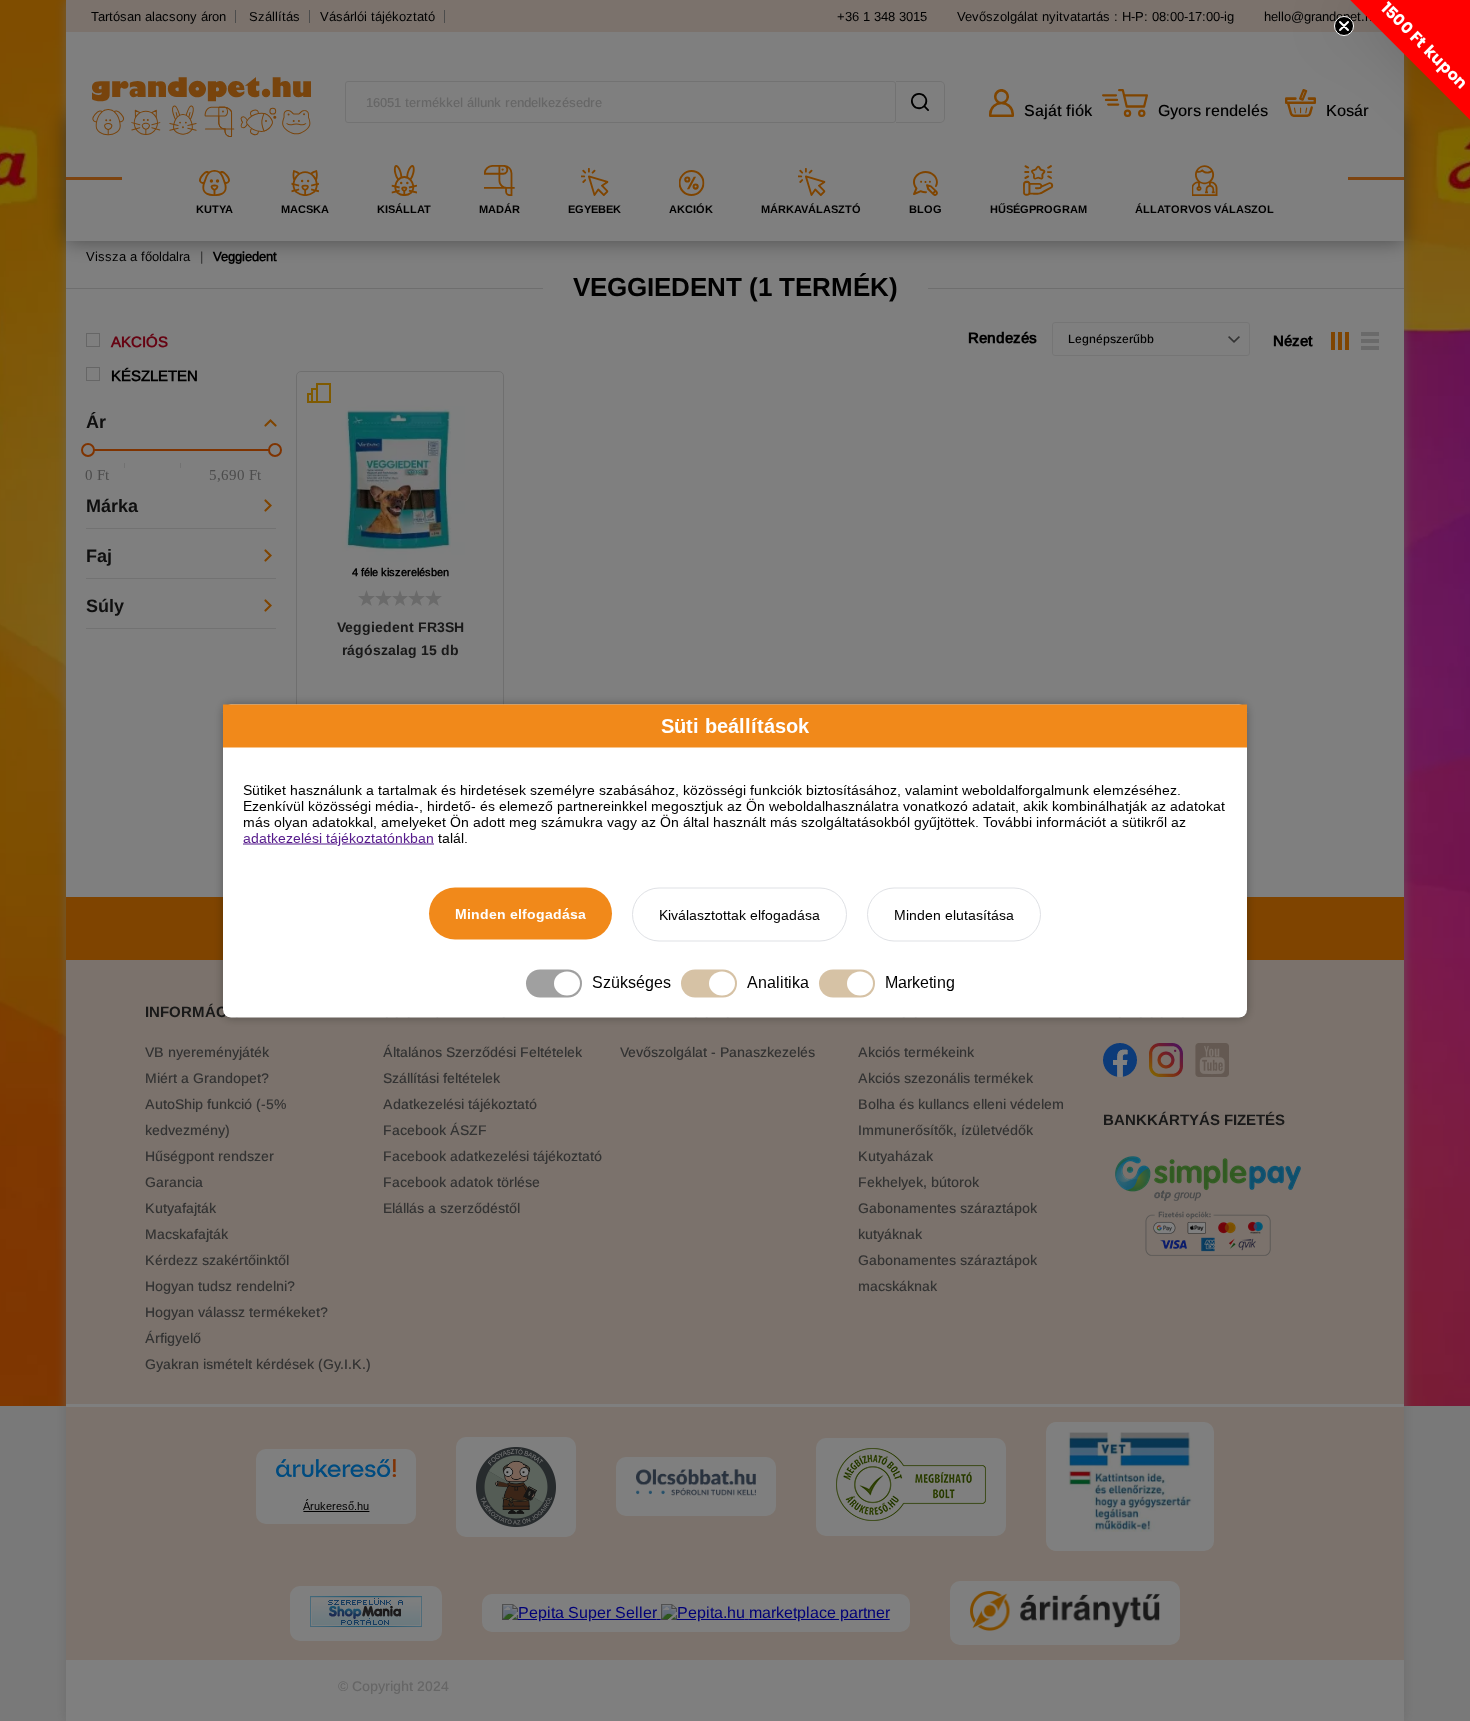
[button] (1410, 60)
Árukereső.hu (336, 1506)
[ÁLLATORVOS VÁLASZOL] (1204, 157)
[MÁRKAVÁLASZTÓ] (811, 157)
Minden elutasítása (954, 914)
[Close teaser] (1344, 26)
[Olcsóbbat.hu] (696, 1484)
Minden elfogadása (520, 913)
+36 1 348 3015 (882, 16)
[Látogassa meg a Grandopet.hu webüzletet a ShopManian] (366, 1613)
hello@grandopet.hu (1321, 16)
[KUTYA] (214, 157)
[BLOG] (925, 157)
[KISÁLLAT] (404, 157)
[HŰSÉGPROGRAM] (1038, 157)
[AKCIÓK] (691, 157)
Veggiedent (245, 256)
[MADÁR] (499, 157)
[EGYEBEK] (594, 157)
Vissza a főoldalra (138, 256)
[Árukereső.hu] (336, 1477)
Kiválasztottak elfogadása (739, 914)
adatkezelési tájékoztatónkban (338, 837)
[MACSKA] (305, 157)
